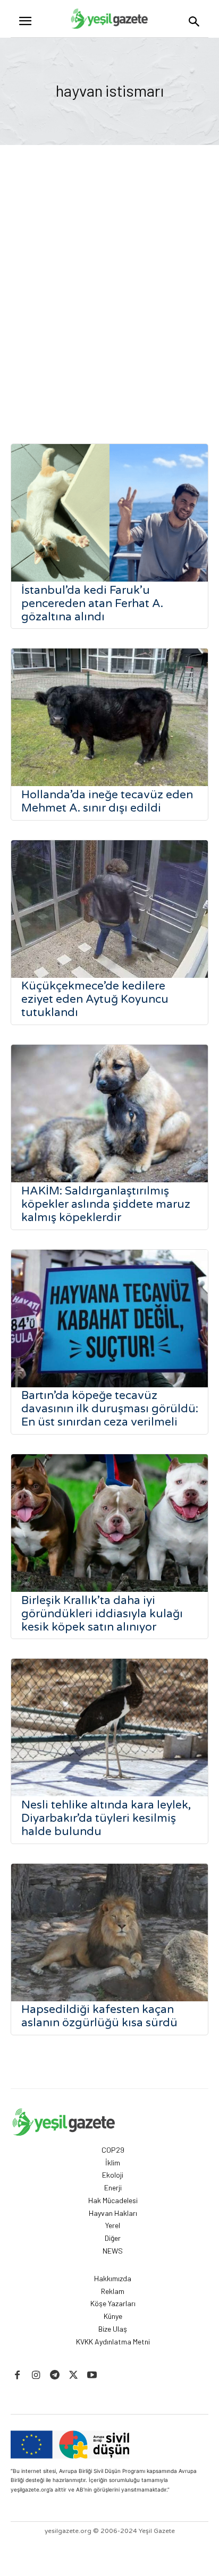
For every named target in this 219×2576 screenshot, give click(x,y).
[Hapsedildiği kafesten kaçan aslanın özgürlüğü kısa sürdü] (109, 1933)
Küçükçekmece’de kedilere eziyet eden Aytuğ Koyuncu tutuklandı (95, 999)
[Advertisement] (109, 297)
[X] (74, 2375)
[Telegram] (54, 2375)
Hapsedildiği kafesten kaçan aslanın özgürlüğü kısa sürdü (99, 2016)
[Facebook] (17, 2375)
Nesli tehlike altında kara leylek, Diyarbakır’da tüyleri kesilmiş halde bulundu (106, 1818)
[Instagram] (36, 2375)
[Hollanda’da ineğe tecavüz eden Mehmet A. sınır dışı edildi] (109, 717)
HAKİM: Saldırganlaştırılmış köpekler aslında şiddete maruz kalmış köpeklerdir (106, 1204)
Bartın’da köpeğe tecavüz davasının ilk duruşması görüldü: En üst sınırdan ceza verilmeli (110, 1409)
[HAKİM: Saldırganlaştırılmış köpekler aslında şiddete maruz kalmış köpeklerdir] (109, 1114)
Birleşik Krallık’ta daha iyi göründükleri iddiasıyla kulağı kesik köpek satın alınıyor (102, 1614)
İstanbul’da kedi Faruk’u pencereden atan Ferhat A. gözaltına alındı (92, 604)
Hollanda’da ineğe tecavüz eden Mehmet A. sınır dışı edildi (107, 801)
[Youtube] (92, 2375)
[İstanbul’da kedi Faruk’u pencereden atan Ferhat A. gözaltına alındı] (109, 513)
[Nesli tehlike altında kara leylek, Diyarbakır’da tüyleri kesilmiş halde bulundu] (109, 1728)
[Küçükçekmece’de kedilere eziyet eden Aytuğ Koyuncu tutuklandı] (109, 909)
